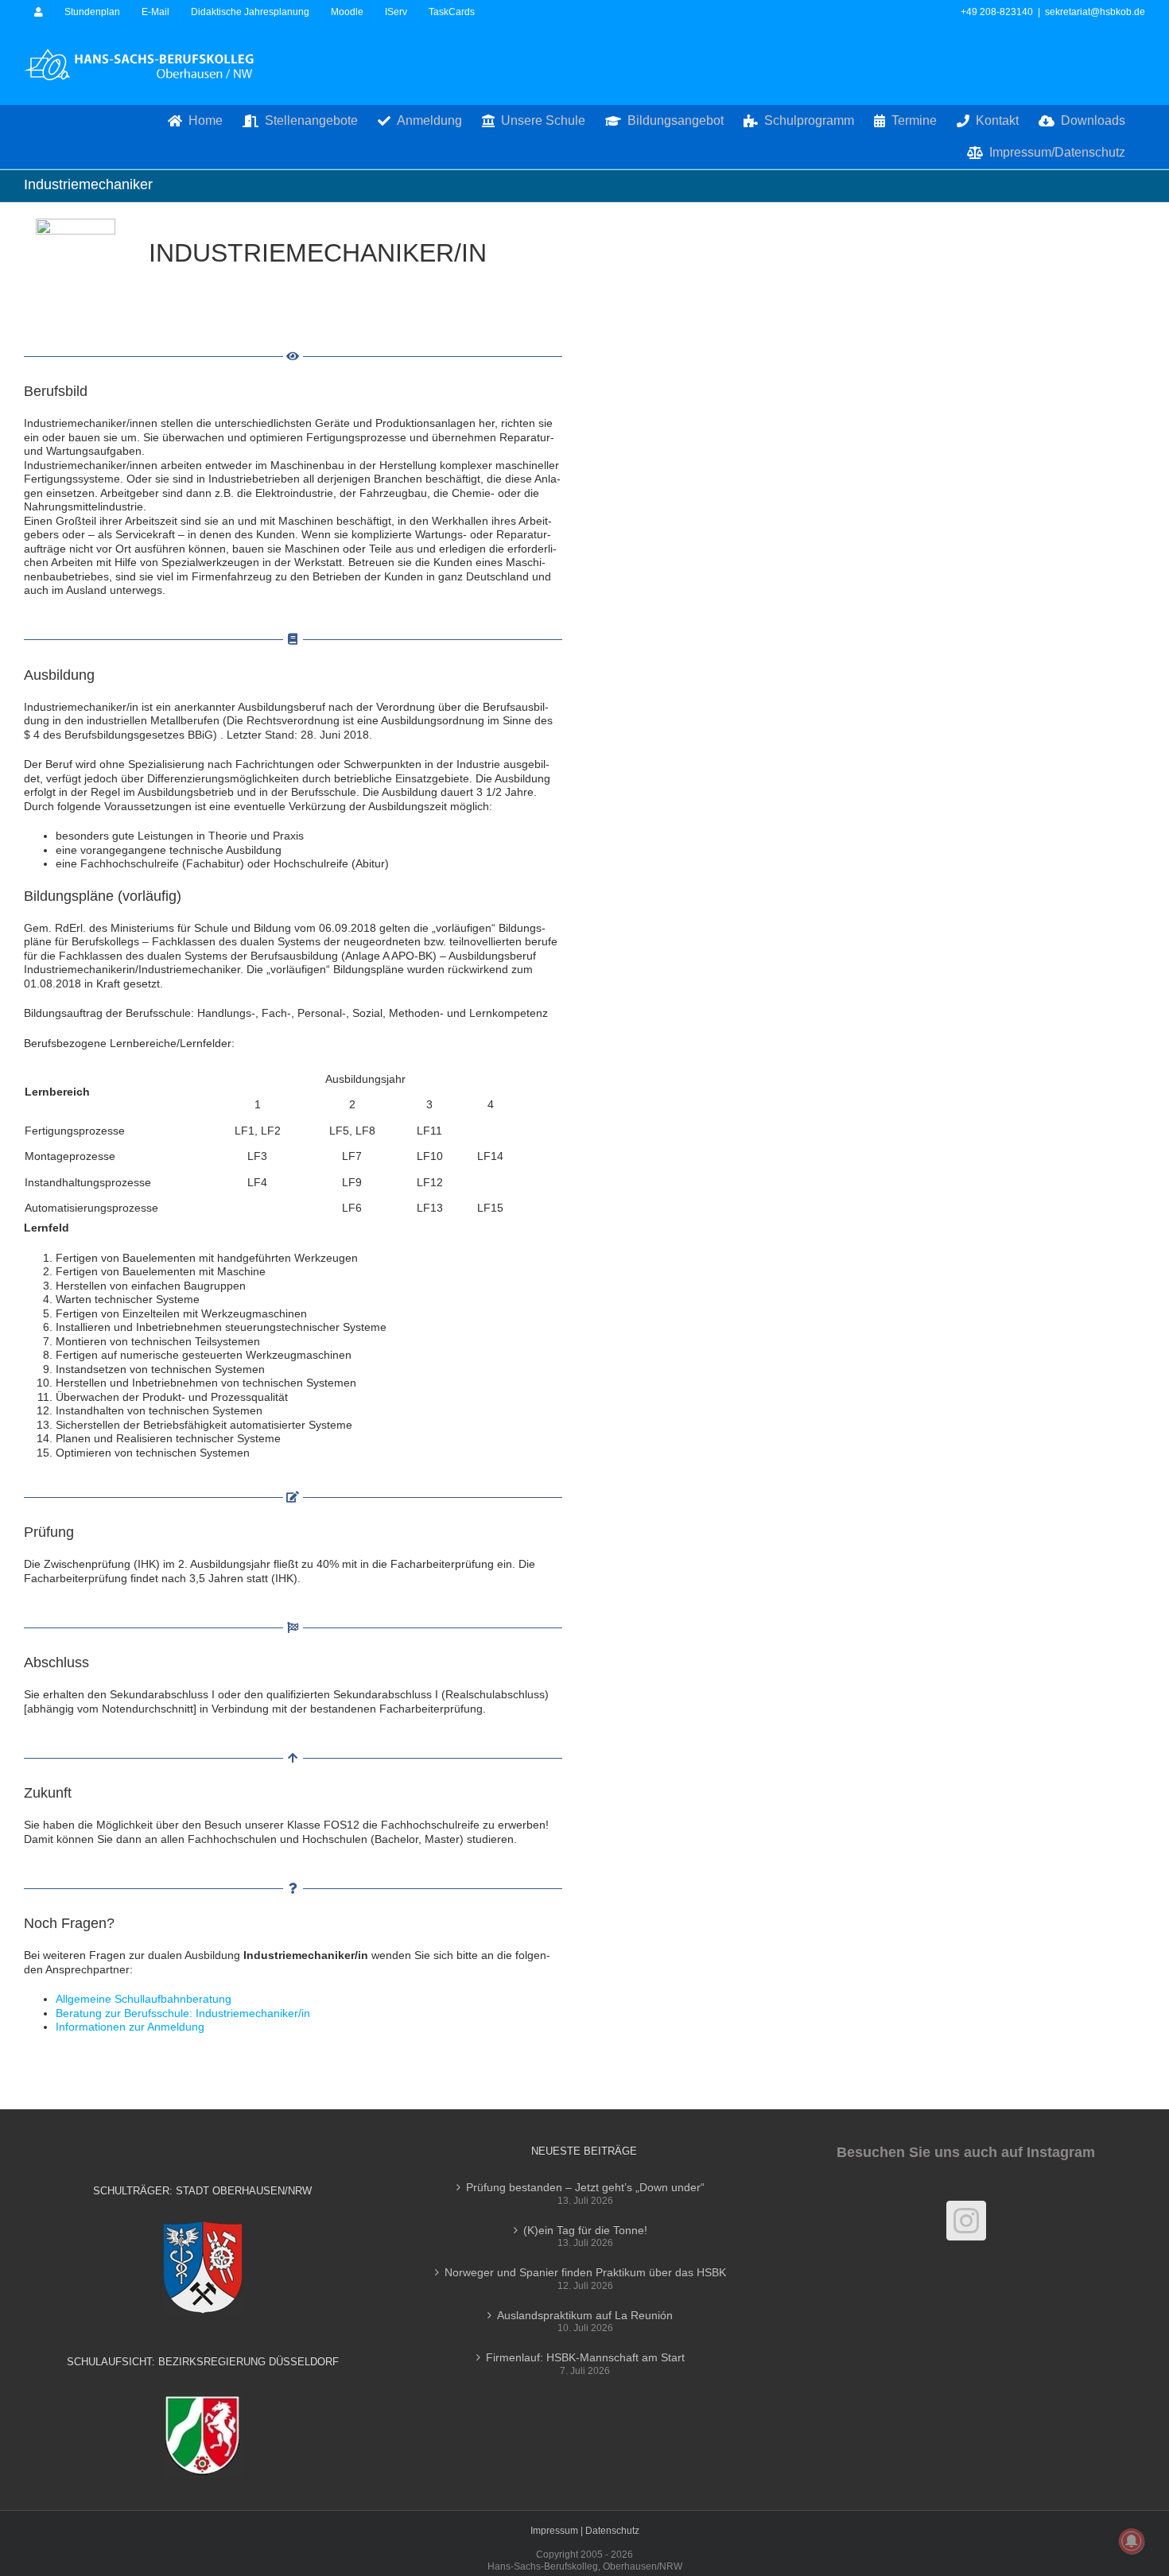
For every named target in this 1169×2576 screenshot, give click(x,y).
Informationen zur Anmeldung (130, 2027)
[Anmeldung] (39, 12)
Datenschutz (612, 2531)
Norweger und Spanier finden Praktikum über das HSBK (585, 2272)
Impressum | (558, 2531)
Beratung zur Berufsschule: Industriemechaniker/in (183, 2013)
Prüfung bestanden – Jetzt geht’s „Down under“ (585, 2187)
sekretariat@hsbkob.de (1095, 12)
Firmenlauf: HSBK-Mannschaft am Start (585, 2357)
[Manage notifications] (1132, 2541)
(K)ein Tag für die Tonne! (585, 2230)
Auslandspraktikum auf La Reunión (585, 2315)
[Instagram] (966, 2221)
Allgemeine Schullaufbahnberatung (144, 1999)
